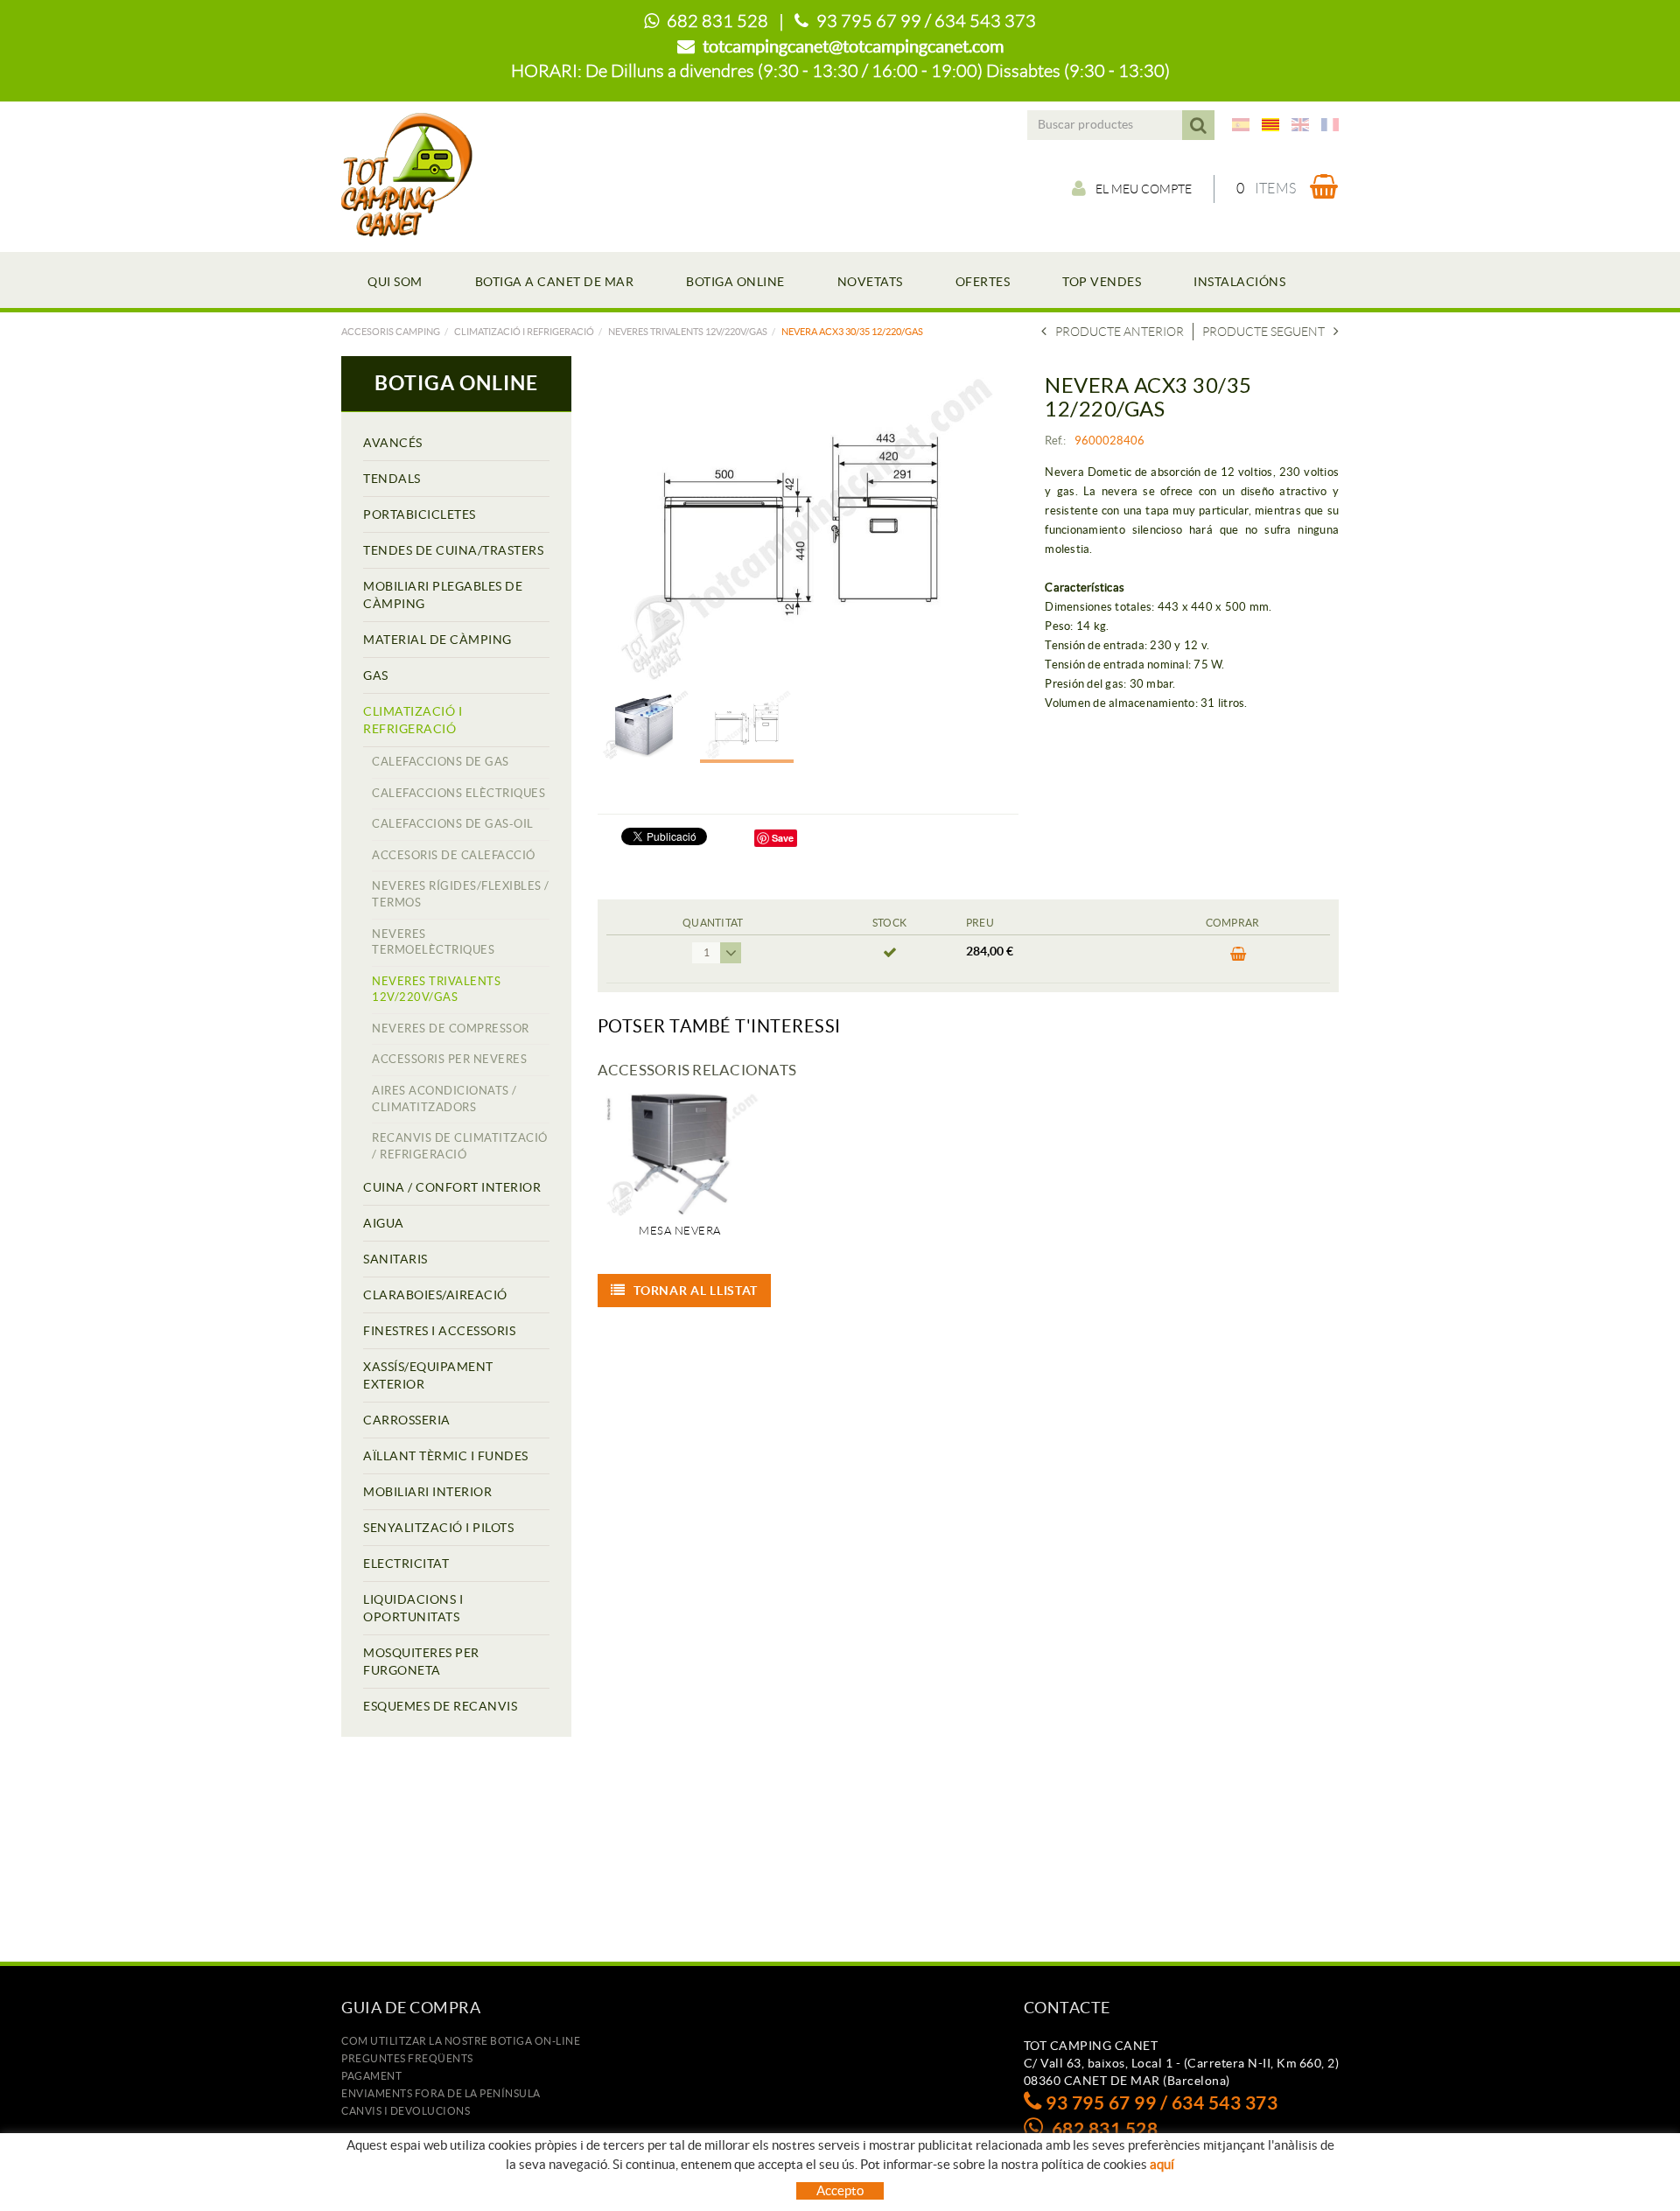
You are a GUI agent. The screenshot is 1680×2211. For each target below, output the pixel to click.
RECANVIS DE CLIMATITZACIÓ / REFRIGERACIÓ (460, 1146)
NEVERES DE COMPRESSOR (451, 1029)
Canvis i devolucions (406, 2111)
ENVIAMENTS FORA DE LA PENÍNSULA (441, 2093)
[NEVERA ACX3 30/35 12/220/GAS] (802, 527)
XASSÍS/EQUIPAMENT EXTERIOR (428, 1375)
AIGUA (384, 1223)
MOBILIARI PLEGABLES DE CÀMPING (443, 595)
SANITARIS (395, 1259)
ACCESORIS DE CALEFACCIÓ (454, 855)
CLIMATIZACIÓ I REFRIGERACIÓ (524, 332)
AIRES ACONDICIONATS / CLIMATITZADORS (444, 1099)
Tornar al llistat (696, 1291)
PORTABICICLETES (420, 514)
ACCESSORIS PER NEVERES (449, 1059)
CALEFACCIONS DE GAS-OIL (453, 824)
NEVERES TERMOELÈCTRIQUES (433, 942)
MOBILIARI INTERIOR (427, 1492)
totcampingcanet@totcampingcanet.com (853, 46)
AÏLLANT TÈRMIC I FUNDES (446, 1456)
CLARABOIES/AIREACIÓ (435, 1295)
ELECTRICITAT (406, 1564)
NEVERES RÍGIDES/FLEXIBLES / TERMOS (461, 894)
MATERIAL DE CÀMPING (437, 640)
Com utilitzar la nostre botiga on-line (461, 2041)
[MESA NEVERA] (680, 1154)
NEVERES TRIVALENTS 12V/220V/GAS (688, 332)
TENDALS (392, 479)
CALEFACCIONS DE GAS (441, 762)
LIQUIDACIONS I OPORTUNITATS (413, 1608)
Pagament (371, 2076)
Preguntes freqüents (407, 2058)
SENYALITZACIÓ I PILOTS (438, 1528)
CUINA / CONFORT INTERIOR (452, 1187)
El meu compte (1144, 189)
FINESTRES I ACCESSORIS (439, 1331)
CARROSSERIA (407, 1420)
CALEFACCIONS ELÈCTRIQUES (458, 793)
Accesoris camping (391, 332)
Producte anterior (1120, 332)
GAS (376, 675)
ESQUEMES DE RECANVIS (440, 1706)
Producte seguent (1263, 332)
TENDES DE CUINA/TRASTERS (453, 550)
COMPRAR (1233, 959)
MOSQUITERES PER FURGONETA (421, 1662)
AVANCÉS (393, 443)
